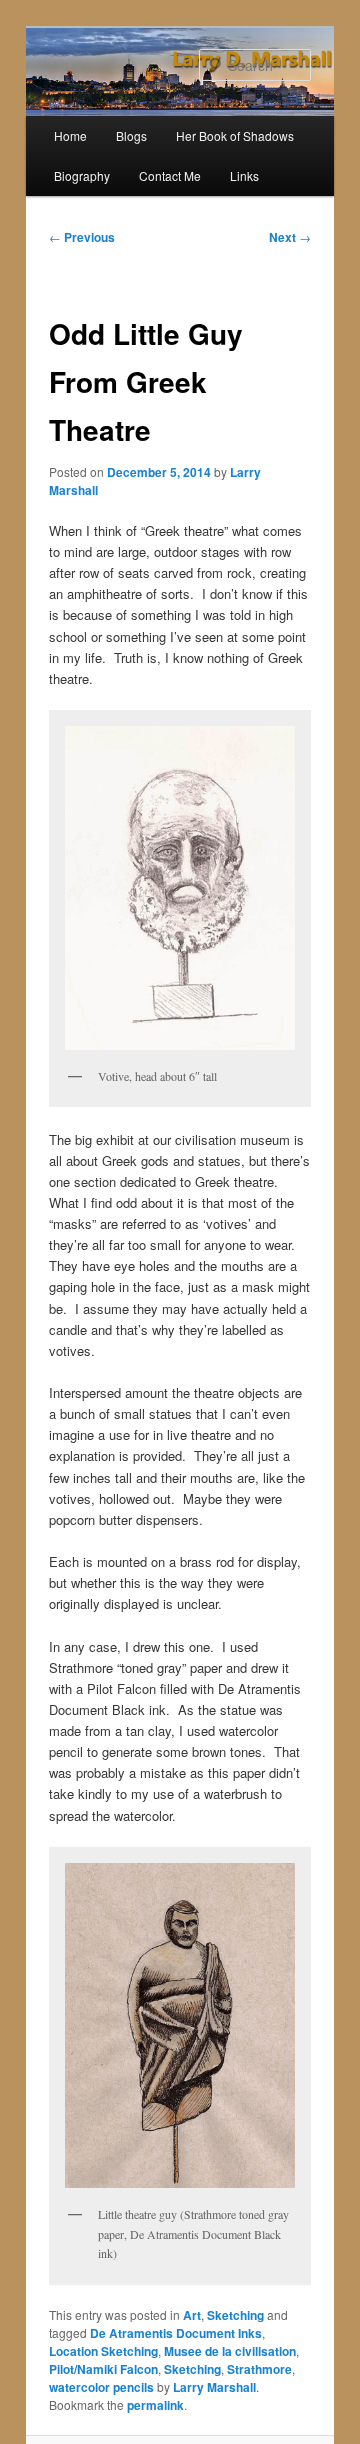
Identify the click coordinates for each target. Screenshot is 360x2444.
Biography (82, 175)
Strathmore (259, 2369)
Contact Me (170, 175)
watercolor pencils (101, 2387)
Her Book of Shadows (235, 135)
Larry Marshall (214, 2387)
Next (290, 237)
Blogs (131, 135)
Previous (82, 237)
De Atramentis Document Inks (176, 2333)
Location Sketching (103, 2351)
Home (70, 135)
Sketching (235, 2315)
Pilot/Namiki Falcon (103, 2369)
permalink (155, 2405)
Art (192, 2315)
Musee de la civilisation (230, 2351)
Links (244, 175)
